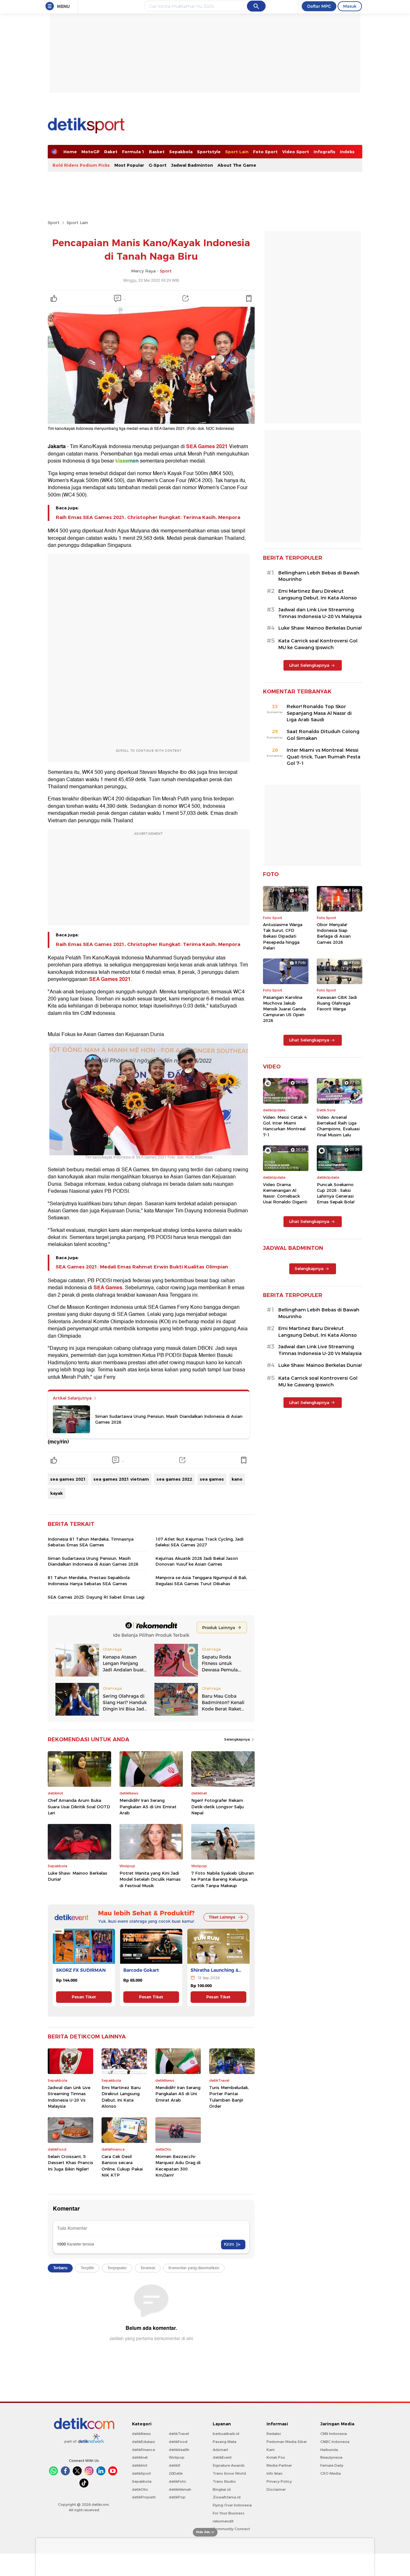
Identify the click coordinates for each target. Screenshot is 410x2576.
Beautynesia (331, 2457)
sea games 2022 (174, 1479)
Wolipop (177, 2457)
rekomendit (223, 2521)
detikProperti (144, 2497)
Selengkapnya (238, 1739)
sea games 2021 (68, 1479)
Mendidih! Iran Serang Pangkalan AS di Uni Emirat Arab (148, 1807)
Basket (157, 152)
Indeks (347, 152)
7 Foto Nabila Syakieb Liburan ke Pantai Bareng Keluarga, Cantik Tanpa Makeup (222, 1879)
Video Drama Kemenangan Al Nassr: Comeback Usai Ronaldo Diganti (285, 1193)
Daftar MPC (319, 6)
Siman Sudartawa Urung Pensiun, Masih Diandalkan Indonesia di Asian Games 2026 (169, 1419)
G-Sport (158, 165)
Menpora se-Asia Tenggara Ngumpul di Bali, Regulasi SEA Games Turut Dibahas (201, 1580)
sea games (212, 1479)
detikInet (140, 2457)
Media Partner (279, 2465)
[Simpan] (249, 298)
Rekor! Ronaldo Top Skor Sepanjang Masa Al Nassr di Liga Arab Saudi (319, 713)
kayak (57, 1493)
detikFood (178, 2442)
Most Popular (129, 165)
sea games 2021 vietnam (121, 1479)
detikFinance (143, 2450)
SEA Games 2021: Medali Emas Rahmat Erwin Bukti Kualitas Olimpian (142, 1267)
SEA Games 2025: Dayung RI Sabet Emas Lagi (96, 1597)
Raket (111, 152)
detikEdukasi (143, 2442)
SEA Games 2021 (207, 447)
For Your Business (229, 2513)
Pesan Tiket (84, 1997)
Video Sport (296, 152)
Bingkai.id (222, 2489)
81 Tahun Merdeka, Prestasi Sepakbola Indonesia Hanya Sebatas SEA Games (89, 1580)
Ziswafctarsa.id (227, 2497)
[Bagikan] (185, 298)
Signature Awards (229, 2465)
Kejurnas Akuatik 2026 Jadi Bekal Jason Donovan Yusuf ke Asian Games (197, 1561)
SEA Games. (109, 1288)
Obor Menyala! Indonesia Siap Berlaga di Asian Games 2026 (334, 933)
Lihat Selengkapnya (309, 665)
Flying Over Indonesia (232, 2505)
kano (237, 1479)
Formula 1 (133, 152)
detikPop (177, 2497)
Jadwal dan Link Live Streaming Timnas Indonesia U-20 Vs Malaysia (69, 2097)
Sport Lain (237, 152)
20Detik (176, 2473)
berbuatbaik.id (226, 2434)
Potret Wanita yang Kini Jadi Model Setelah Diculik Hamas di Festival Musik (150, 1879)
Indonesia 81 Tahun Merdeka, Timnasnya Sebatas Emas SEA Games (91, 1542)
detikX (175, 2465)
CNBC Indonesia (335, 2442)
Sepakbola (181, 152)
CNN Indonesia (334, 2434)
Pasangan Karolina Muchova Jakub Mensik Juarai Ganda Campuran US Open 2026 (284, 1009)
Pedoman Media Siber (287, 2442)
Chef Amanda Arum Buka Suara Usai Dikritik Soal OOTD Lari (79, 1807)
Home (70, 152)
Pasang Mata (225, 2442)
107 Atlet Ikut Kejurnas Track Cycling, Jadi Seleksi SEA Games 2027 (199, 1542)
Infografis (324, 152)
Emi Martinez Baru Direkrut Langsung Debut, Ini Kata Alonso (121, 2097)
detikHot (140, 2465)
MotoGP (90, 152)
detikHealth (179, 2450)
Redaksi (274, 2434)
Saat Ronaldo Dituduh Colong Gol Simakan (323, 735)
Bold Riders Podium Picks (81, 165)
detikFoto (177, 2481)
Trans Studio (224, 2481)
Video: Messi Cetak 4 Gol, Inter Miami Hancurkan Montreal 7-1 (285, 1126)
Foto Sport (265, 152)
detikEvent (222, 2457)
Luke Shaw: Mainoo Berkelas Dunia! (78, 1876)
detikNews (141, 2434)
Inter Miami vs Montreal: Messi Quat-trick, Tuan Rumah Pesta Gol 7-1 (324, 757)
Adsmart (220, 2450)
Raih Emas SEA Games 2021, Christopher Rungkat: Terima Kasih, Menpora (148, 517)
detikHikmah (180, 2489)
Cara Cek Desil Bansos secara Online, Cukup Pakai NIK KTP (122, 2166)
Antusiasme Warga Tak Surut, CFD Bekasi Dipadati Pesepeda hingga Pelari (283, 936)
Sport (54, 222)
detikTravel (179, 2434)
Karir (271, 2450)
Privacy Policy (279, 2481)
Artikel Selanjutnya (73, 1398)
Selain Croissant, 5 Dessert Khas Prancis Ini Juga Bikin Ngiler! (70, 2163)
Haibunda (329, 2450)
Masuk (350, 6)
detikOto (140, 2489)
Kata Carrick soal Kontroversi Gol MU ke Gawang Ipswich (318, 644)
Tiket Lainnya (222, 1917)
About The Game (237, 165)
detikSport (141, 2473)
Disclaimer (276, 2489)
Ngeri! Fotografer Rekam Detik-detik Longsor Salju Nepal (217, 1807)
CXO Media (331, 2473)
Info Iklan (275, 2473)
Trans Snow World (229, 2473)
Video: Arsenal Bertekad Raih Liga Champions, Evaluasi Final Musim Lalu (338, 1126)
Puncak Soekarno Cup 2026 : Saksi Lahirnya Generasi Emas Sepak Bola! (336, 1193)
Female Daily (332, 2465)
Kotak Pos (276, 2457)
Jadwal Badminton (192, 165)
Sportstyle (209, 152)
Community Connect (231, 2529)
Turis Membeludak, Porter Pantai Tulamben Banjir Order (229, 2097)
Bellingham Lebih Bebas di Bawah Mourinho (319, 576)
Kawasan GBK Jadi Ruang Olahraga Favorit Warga (337, 1003)
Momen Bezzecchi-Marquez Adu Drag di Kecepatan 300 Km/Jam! (178, 2166)
